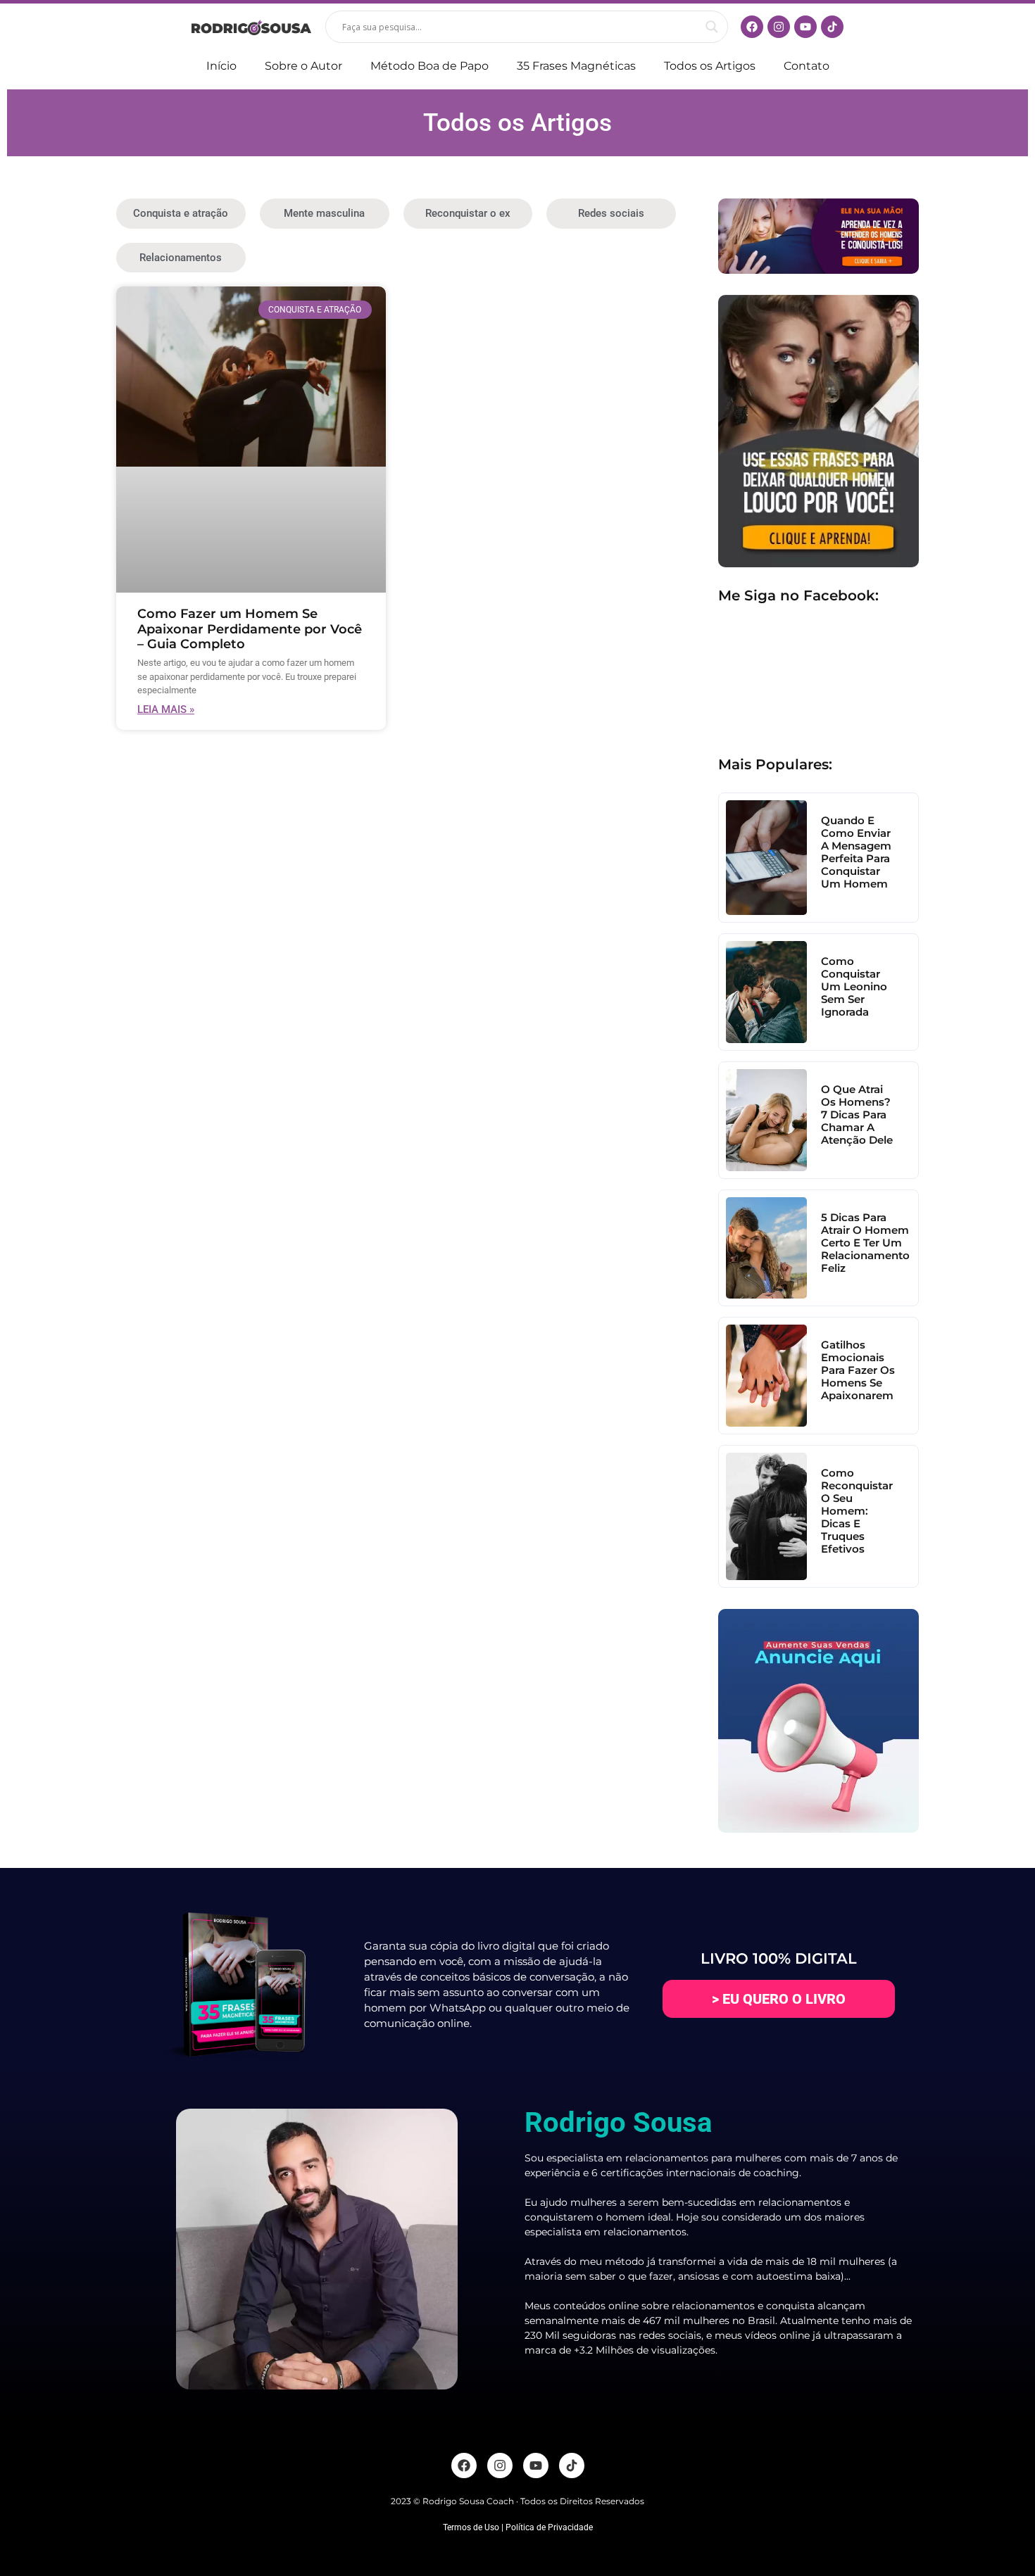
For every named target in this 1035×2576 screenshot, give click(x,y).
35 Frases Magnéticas (576, 66)
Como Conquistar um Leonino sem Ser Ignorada (854, 986)
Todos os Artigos (710, 66)
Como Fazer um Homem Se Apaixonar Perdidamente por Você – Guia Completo (250, 629)
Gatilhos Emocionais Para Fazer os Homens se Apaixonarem (858, 1370)
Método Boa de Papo (429, 66)
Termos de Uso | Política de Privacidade (518, 2527)
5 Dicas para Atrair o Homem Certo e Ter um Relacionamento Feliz (865, 1243)
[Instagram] (779, 27)
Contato (807, 66)
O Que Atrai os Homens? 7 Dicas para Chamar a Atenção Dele (857, 1115)
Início (221, 66)
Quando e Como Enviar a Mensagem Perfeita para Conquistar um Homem (856, 852)
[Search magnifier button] (712, 27)
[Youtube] (805, 27)
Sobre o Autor (303, 66)
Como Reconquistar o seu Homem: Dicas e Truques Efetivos (857, 1511)
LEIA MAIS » (166, 709)
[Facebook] (752, 27)
